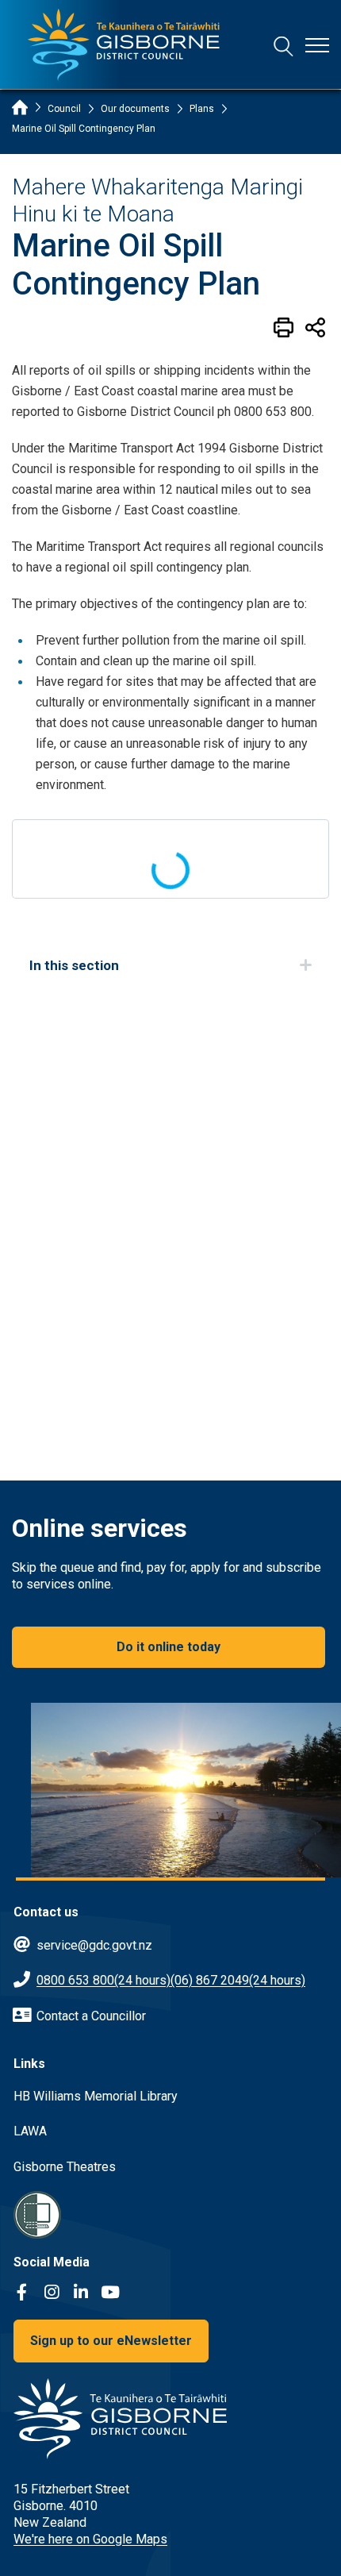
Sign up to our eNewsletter (111, 2341)
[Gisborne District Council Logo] (124, 45)
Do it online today (169, 1647)
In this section (74, 965)
